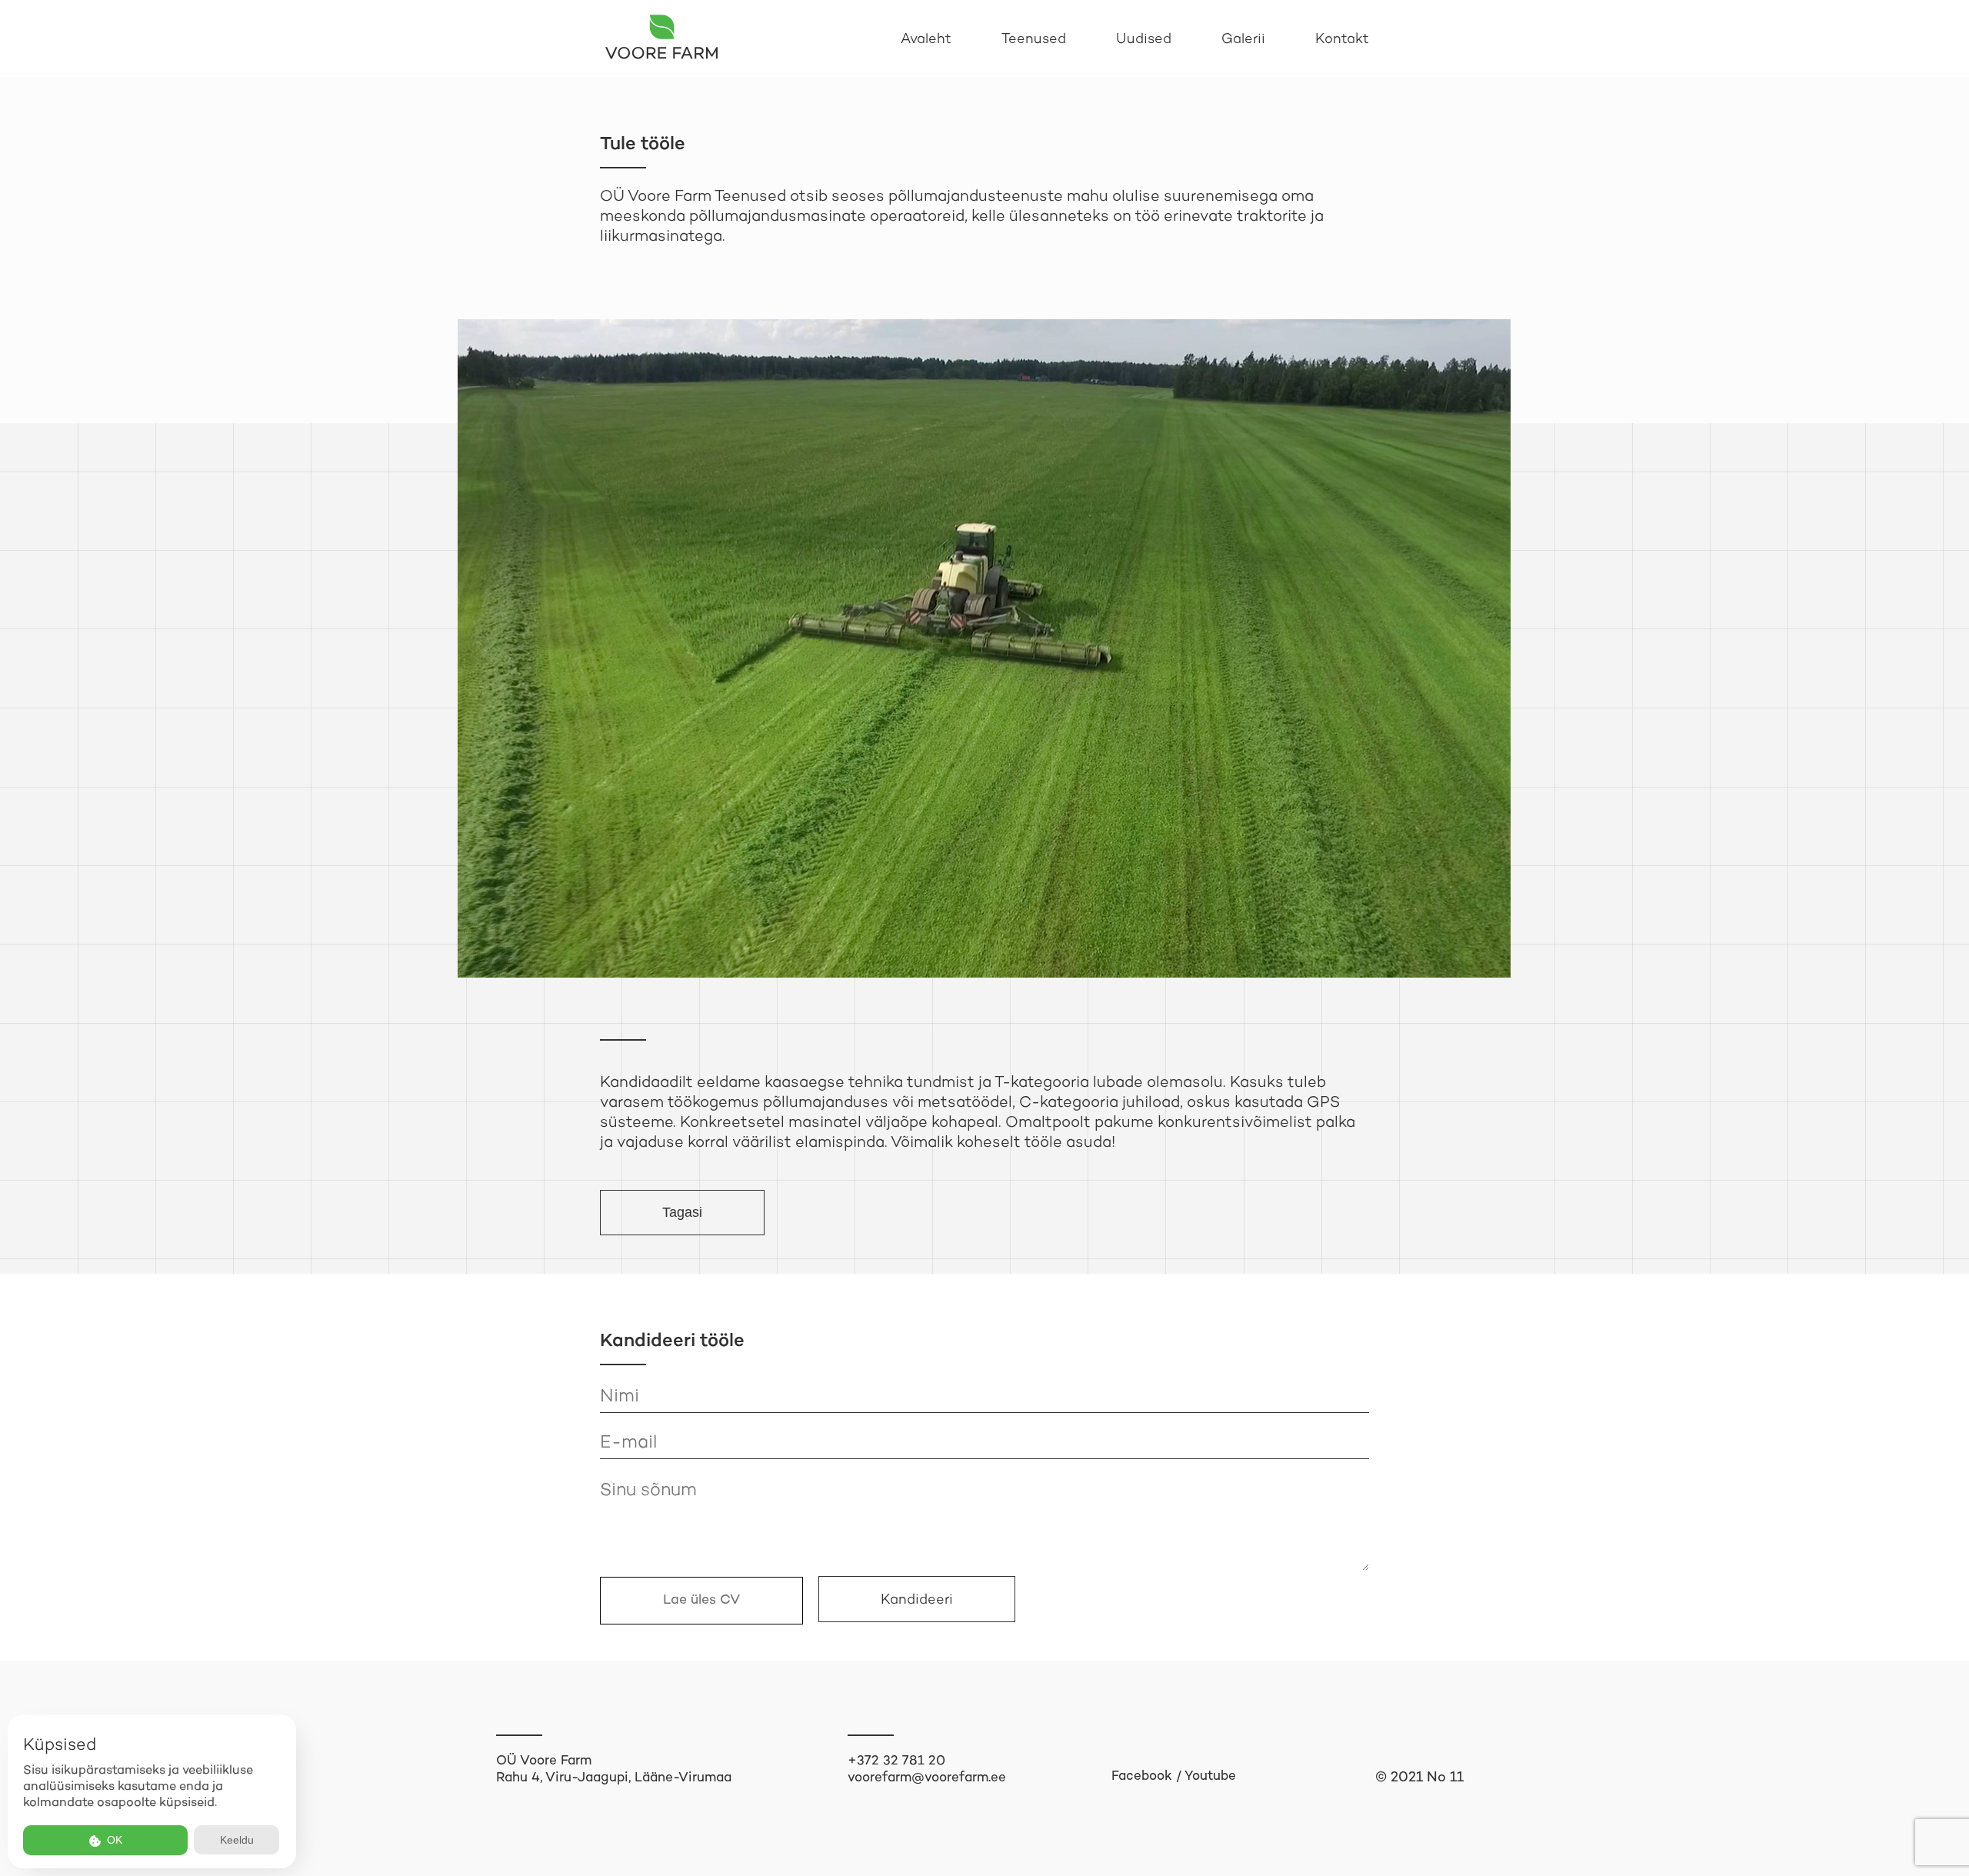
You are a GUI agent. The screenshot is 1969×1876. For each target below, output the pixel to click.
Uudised (1144, 38)
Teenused (1034, 38)
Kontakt (1342, 38)
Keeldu (237, 1840)
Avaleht (926, 38)
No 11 (1445, 1777)
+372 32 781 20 (896, 1760)
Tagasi (682, 1212)
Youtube (1210, 1775)
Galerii (1243, 38)
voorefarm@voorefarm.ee (927, 1777)
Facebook (1142, 1775)
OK (113, 1840)
